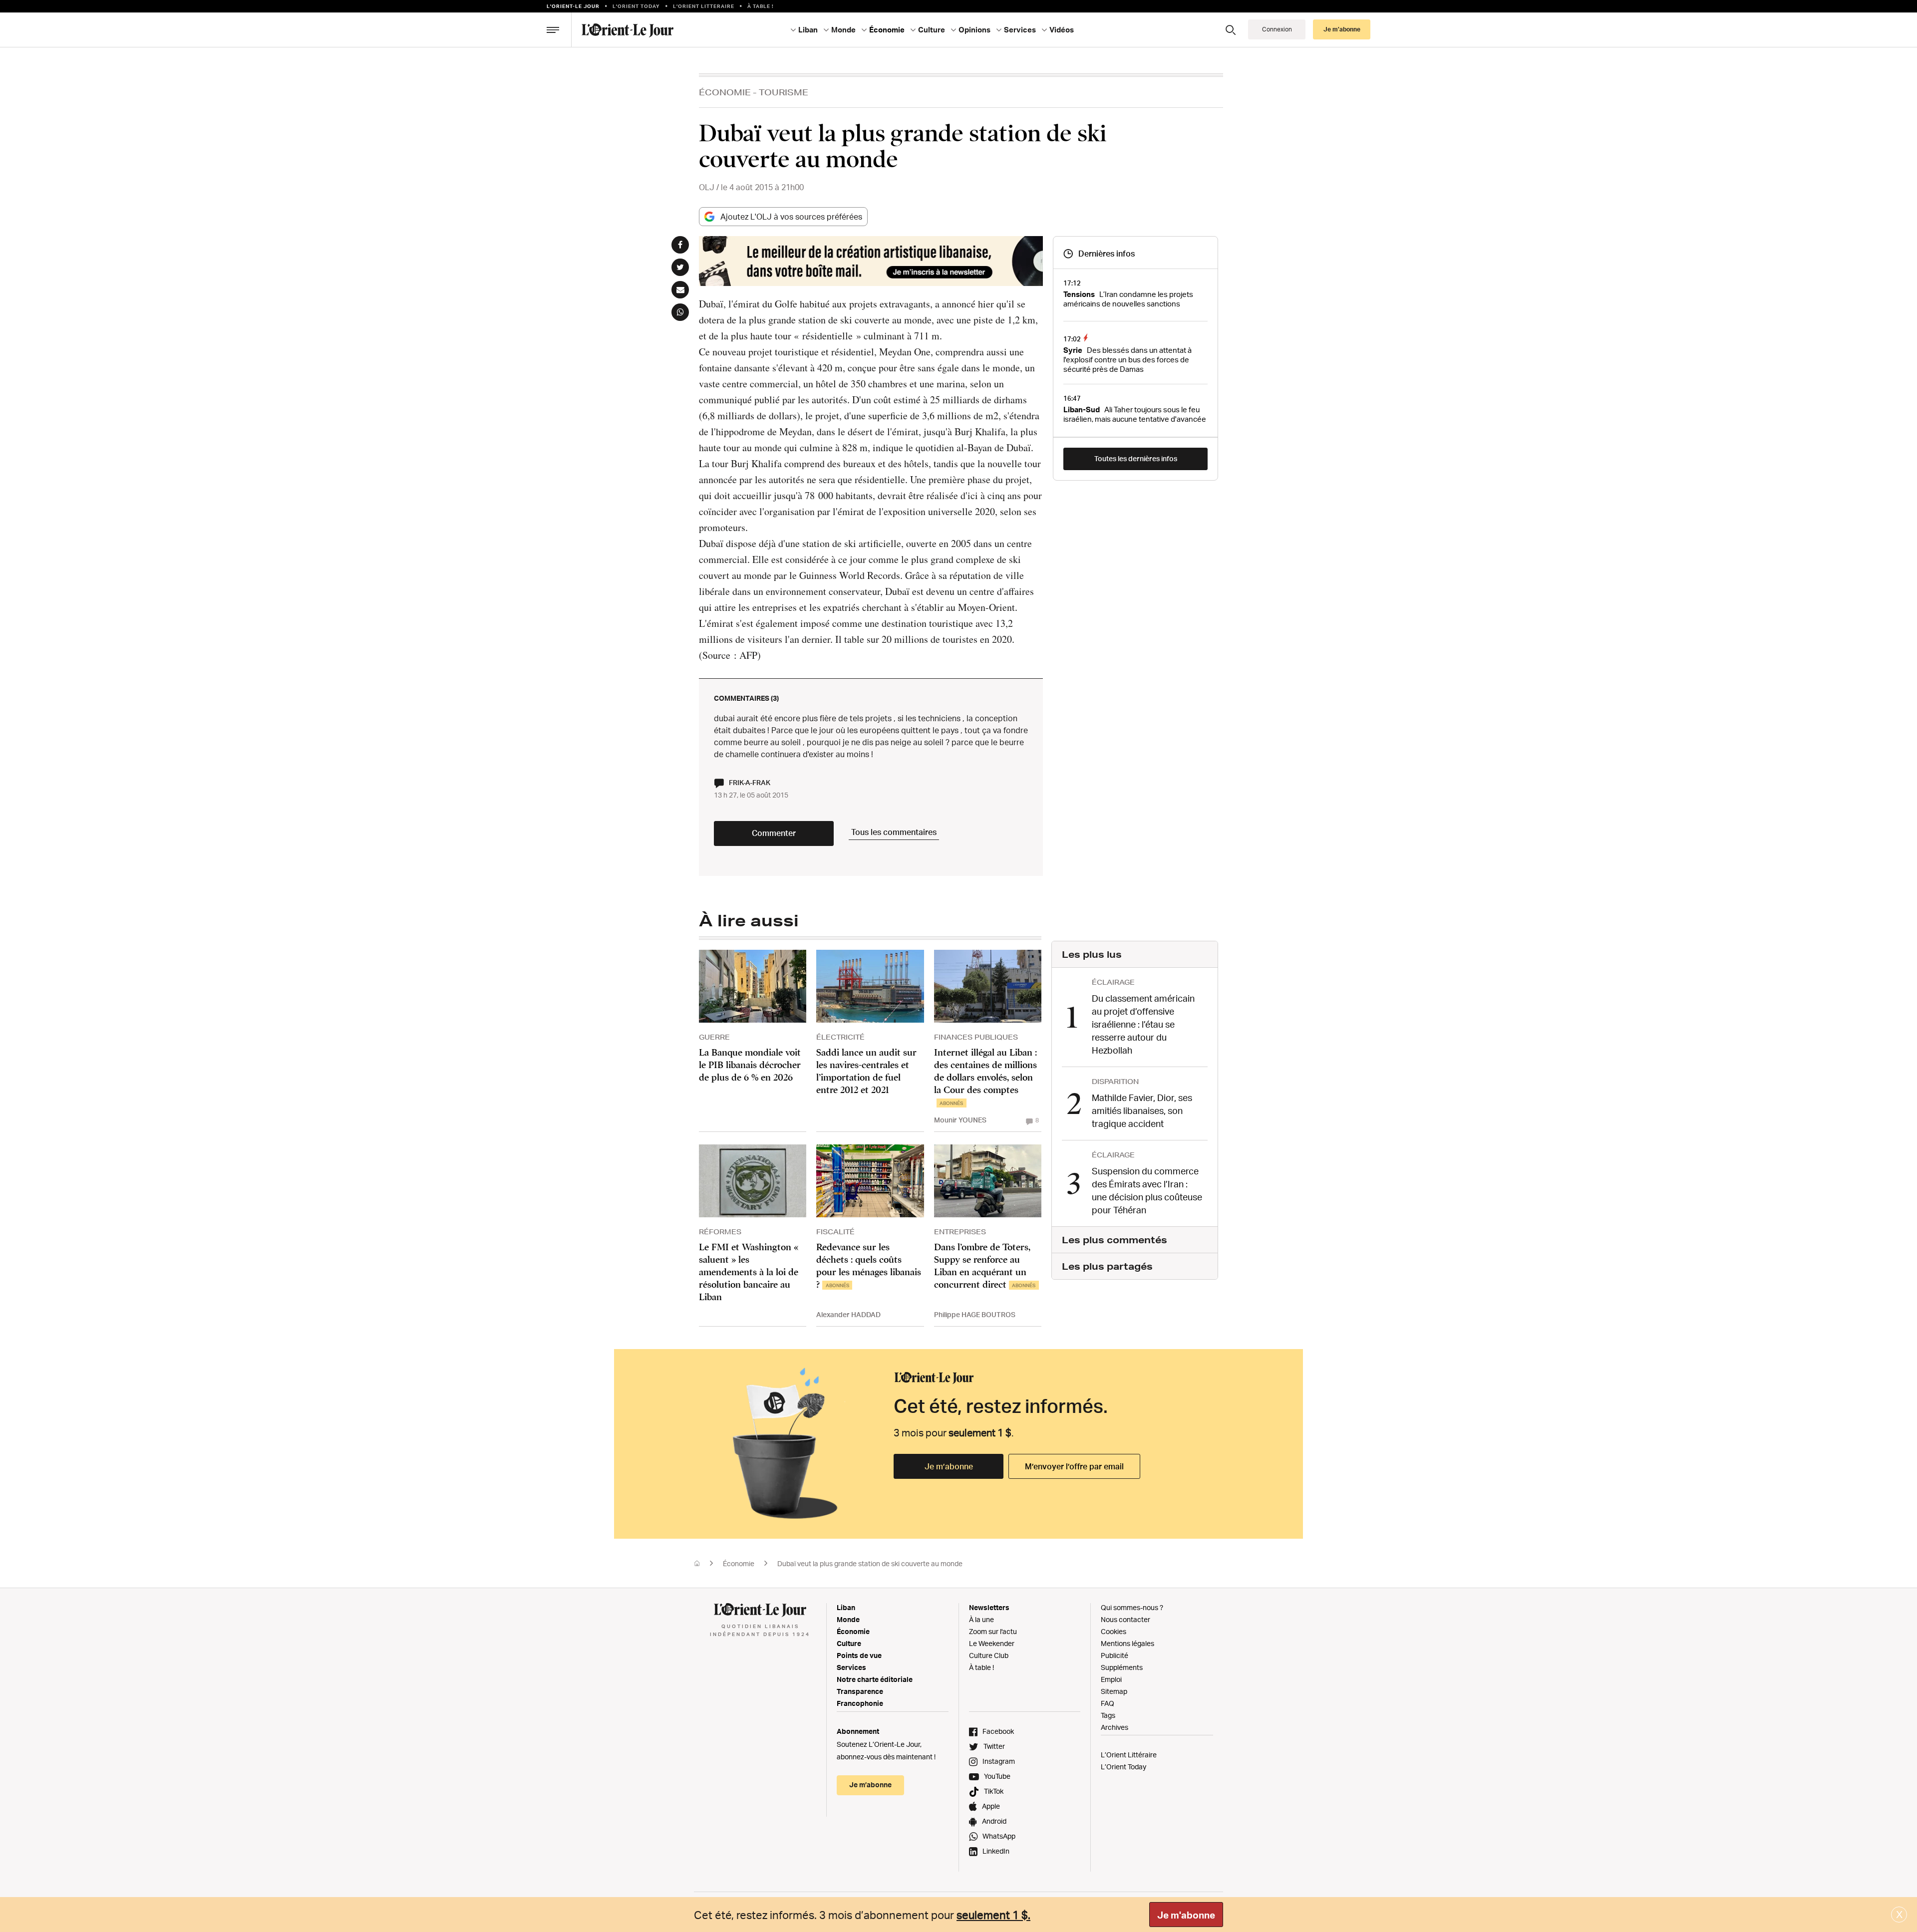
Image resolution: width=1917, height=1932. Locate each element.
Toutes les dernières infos (1136, 458)
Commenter (774, 833)
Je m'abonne (1186, 1915)
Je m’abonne (949, 1466)
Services (851, 1667)
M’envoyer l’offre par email (1074, 1466)
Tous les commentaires (894, 832)
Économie (725, 92)
